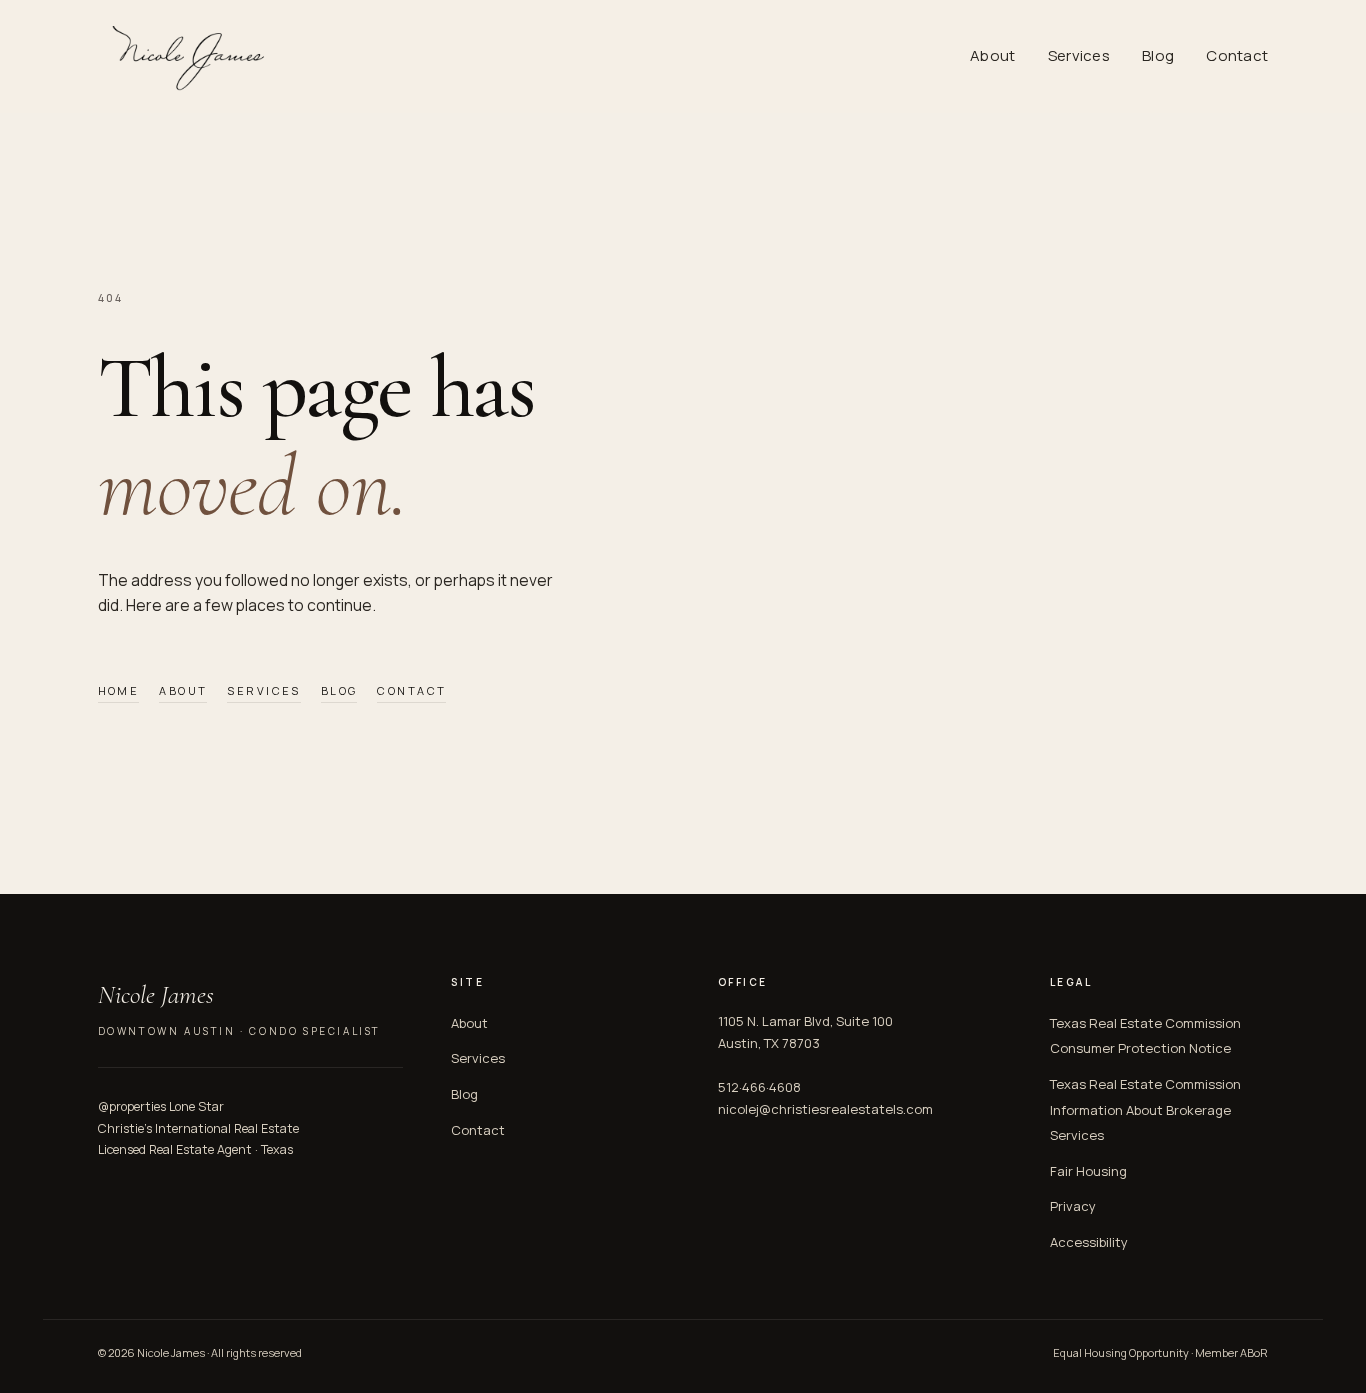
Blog (1158, 55)
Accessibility (1089, 1242)
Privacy (1073, 1206)
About (993, 55)
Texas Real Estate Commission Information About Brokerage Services (1145, 1109)
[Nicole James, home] (185, 56)
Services (1079, 55)
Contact (1237, 55)
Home (119, 690)
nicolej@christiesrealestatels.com (825, 1109)
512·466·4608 (759, 1087)
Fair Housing (1088, 1171)
